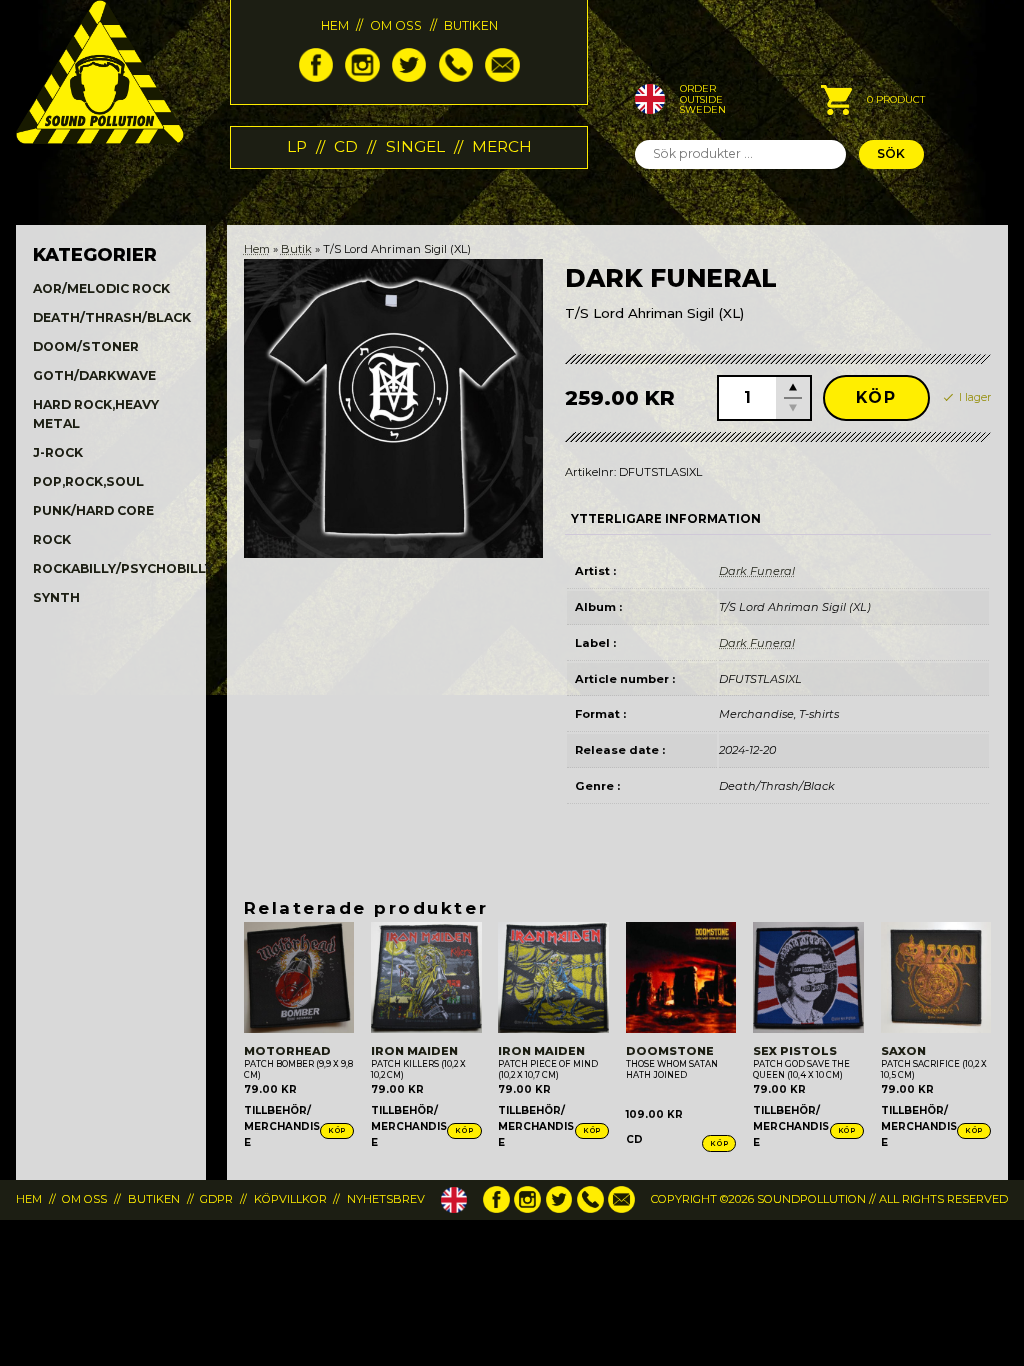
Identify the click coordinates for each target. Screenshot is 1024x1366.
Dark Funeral (757, 571)
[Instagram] (362, 77)
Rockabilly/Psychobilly (123, 568)
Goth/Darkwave (94, 375)
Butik (296, 249)
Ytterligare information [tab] (666, 519)
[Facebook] (316, 77)
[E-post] (502, 77)
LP (297, 146)
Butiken (471, 25)
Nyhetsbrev (386, 1199)
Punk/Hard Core (93, 510)
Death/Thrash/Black (112, 317)
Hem (335, 25)
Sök (891, 153)
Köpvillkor (290, 1199)
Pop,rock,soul (88, 481)
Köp (876, 397)
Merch (502, 146)
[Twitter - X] (409, 77)
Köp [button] (337, 1130)
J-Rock (58, 452)
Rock (52, 539)
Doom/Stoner (86, 346)
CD (346, 146)
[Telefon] (456, 77)
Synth (56, 597)
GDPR (216, 1199)
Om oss (396, 25)
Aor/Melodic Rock (101, 288)
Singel (415, 146)
